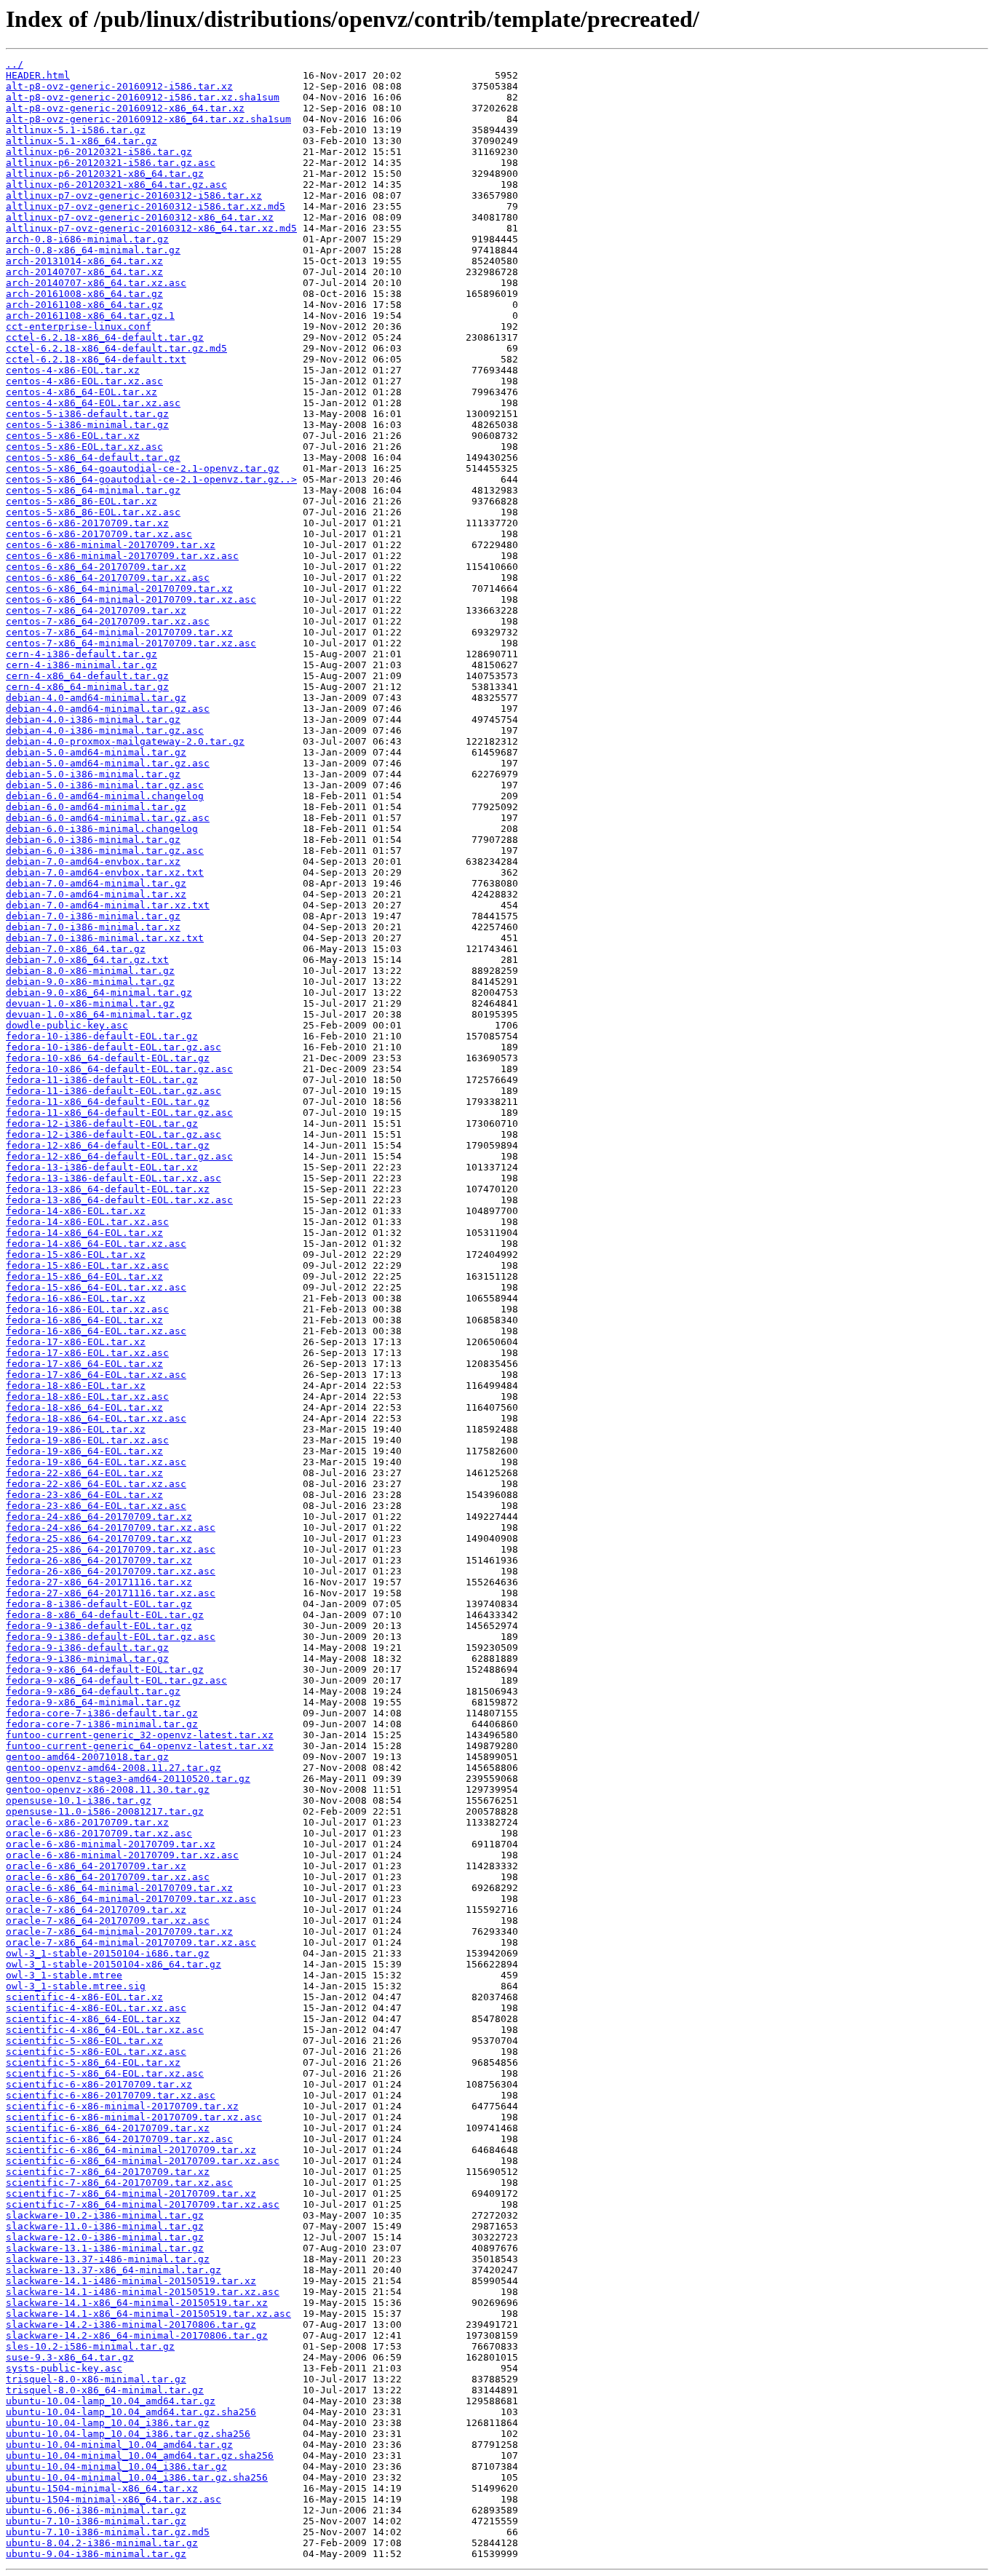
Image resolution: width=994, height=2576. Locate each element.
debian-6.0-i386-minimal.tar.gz (93, 840)
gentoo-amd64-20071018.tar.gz (87, 1757)
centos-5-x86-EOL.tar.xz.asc (84, 447)
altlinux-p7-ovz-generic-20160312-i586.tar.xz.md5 (146, 206)
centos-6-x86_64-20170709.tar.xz (96, 567)
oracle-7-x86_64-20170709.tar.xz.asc (108, 1921)
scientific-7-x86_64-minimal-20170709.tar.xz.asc (143, 2204)
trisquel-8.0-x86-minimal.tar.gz (96, 2379)
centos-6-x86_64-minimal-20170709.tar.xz (119, 588)
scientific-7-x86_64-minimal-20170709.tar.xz (131, 2193)
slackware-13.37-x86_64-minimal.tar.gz (114, 2270)
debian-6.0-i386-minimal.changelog (102, 829)
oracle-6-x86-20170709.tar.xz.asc (99, 1833)
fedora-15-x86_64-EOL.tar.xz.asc (96, 1287)
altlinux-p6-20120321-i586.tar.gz (99, 152)
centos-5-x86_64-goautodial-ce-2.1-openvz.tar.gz (143, 468)
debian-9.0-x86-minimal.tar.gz (90, 982)
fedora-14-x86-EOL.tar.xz (76, 1211)
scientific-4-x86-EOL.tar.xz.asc (96, 2008)
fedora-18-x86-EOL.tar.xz (76, 1386)
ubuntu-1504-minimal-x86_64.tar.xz (102, 2488)
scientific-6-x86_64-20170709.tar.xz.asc (119, 2139)
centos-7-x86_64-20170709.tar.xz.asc (108, 621)
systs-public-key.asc (64, 2368)
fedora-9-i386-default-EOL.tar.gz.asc (111, 1637)
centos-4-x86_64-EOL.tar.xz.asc (93, 403)
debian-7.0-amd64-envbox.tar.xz (93, 861)
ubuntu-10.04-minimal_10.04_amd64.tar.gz (119, 2445)
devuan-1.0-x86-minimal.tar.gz (90, 1003)
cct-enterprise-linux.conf (79, 326)
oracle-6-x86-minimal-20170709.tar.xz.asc (122, 1855)
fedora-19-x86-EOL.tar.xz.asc (87, 1440)
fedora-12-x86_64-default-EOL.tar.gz (108, 1145)
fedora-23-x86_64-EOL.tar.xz (84, 1495)
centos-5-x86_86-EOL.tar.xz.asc (93, 512)
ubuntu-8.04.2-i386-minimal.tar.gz (102, 2543)
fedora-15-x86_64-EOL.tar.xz (84, 1276)
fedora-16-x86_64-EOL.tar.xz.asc (96, 1331)
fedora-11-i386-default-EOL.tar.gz (102, 1080)
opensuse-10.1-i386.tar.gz (79, 1800)
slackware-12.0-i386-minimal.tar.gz (105, 2237)
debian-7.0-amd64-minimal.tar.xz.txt (108, 905)
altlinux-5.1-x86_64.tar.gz (81, 141)
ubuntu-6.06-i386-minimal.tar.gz (96, 2510)
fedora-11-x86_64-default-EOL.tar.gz (108, 1102)
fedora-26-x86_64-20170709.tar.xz (99, 1560)
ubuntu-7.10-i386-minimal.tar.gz (96, 2521)
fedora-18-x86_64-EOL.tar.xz (84, 1407)
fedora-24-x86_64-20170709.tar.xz (99, 1517)
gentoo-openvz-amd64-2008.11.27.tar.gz (114, 1768)
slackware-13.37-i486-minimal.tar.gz (108, 2259)
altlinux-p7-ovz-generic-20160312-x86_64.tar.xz (140, 217)
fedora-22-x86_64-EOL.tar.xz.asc (96, 1484)
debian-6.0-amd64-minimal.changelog (105, 796)
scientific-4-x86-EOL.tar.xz (84, 1997)
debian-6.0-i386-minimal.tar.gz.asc (105, 851)
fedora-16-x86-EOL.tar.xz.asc (87, 1309)
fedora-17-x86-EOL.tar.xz (76, 1342)
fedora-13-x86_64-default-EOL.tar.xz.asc (119, 1200)
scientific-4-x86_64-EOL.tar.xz (93, 2019)
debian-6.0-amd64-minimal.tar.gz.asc (108, 818)
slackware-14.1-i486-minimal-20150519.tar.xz (131, 2281)
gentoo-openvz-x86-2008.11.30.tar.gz (108, 1790)
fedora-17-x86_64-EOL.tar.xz (84, 1364)
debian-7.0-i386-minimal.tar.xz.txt (105, 938)
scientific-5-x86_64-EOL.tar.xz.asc (105, 2073)
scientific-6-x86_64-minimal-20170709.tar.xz (131, 2150)
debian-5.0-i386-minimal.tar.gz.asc (105, 785)
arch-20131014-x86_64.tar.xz (84, 261)
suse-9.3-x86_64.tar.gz (70, 2357)
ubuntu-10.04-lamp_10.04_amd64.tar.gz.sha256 (131, 2412)
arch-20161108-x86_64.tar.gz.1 (90, 316)
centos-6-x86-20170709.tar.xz (87, 523)
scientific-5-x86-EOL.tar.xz (84, 2041)
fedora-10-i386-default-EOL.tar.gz (102, 1036)
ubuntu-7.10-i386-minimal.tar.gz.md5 (108, 2532)
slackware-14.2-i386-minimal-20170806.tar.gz (131, 2325)
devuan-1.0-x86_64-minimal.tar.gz (99, 1014)
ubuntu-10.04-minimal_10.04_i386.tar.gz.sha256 (137, 2477)
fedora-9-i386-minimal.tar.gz (87, 1658)
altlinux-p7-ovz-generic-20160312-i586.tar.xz (134, 195)
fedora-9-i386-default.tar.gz (87, 1648)
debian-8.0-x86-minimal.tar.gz (90, 971)
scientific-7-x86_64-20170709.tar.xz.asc (119, 2183)
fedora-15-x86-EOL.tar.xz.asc (87, 1265)
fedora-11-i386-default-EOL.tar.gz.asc (114, 1091)
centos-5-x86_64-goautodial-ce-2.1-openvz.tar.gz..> (151, 479)
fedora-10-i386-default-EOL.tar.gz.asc (114, 1047)
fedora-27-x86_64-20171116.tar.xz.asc (111, 1593)
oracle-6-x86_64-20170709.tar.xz (96, 1866)
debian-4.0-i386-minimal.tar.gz (93, 720)
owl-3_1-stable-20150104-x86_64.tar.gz (114, 1964)
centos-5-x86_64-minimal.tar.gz (93, 490)
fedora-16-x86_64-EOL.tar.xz (84, 1320)
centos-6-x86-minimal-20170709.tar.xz (111, 545)
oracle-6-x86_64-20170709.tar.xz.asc (108, 1877)
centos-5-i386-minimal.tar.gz (87, 425)
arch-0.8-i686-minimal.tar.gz (87, 239)
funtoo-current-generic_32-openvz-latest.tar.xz (140, 1735)
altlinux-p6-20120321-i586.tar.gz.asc (111, 163)
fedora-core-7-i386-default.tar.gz (102, 1713)
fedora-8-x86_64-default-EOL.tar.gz (105, 1615)
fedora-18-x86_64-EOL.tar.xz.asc (96, 1418)
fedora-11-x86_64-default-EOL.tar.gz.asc (119, 1113)
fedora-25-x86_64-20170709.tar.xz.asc (111, 1549)
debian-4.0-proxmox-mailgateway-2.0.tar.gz (125, 741)
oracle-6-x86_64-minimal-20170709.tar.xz (119, 1888)
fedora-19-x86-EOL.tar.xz (76, 1429)
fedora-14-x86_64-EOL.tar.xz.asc (96, 1244)
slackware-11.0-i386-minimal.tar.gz (105, 2226)
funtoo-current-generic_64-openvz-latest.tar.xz (140, 1746)
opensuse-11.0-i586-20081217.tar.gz (105, 1811)
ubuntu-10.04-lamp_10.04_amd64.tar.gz (111, 2401)
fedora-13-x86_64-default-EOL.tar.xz (108, 1189)
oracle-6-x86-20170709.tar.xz (87, 1822)
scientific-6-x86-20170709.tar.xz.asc (111, 2095)
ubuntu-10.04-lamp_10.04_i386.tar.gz (108, 2423)
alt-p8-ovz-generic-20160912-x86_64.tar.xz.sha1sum (148, 119)
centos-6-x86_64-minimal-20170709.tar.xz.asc (131, 599)
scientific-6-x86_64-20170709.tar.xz (108, 2128)
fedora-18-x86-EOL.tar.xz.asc (87, 1396)
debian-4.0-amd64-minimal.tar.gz (96, 698)
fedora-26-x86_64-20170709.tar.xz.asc (111, 1571)
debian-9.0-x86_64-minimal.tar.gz (99, 992)
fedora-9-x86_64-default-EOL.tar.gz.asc (116, 1680)
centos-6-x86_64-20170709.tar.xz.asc (108, 578)
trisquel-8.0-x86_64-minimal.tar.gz (105, 2390)
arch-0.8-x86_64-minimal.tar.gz (93, 250)
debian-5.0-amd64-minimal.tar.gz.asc (108, 763)
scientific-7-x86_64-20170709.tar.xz (108, 2172)
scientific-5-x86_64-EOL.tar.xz (93, 2062)
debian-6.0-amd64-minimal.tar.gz (96, 807)
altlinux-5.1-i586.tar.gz (76, 130)
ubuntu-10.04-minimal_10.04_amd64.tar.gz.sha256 (140, 2456)
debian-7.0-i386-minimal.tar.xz (93, 927)
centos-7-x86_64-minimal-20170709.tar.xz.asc (131, 643)
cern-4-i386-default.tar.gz (81, 654)
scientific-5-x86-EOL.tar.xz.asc (96, 2052)
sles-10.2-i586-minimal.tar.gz (90, 2346)
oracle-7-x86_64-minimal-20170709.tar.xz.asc (131, 1942)
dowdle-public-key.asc (67, 1025)
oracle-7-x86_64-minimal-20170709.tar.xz (119, 1931)
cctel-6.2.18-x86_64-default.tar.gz (105, 337)
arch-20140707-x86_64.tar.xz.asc (96, 283)
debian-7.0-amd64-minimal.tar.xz (96, 894)
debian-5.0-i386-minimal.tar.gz (93, 774)
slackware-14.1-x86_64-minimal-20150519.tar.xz (137, 2303)
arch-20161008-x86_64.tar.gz (84, 294)
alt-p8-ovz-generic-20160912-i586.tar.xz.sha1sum (143, 97)
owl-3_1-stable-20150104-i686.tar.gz (108, 1953)
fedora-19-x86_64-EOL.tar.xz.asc (96, 1462)
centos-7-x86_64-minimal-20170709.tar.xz (119, 632)
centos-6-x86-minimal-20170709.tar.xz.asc (122, 556)
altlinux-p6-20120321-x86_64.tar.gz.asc (116, 185)
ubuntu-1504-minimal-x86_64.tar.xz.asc (114, 2499)
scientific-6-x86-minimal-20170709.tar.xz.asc (134, 2117)
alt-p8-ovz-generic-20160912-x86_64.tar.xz (125, 108)
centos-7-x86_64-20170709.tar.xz (96, 610)
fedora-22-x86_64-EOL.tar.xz (84, 1473)
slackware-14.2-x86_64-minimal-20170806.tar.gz (137, 2335)
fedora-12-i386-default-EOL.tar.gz (102, 1123)
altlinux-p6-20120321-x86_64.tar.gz (105, 174)
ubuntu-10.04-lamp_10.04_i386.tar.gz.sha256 (128, 2434)
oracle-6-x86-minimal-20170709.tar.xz (111, 1844)
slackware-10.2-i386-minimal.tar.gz (105, 2215)
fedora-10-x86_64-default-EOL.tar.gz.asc (119, 1069)
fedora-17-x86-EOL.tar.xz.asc (87, 1353)
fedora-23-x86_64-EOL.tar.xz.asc (96, 1506)
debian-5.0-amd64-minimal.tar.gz (96, 752)
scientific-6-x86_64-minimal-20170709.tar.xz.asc (143, 2161)
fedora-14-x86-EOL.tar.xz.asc (87, 1222)
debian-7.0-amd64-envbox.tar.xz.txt (105, 872)
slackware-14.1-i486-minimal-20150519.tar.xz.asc (143, 2292)
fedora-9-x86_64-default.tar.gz (93, 1691)
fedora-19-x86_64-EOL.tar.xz (84, 1451)
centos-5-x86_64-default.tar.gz (93, 457)
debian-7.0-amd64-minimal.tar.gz (96, 883)
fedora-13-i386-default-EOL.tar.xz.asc (114, 1178)
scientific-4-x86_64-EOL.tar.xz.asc (105, 2030)
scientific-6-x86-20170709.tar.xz (99, 2084)
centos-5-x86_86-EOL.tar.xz (81, 501)
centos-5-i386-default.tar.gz (87, 414)
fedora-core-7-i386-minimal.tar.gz (102, 1724)
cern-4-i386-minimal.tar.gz (81, 665)
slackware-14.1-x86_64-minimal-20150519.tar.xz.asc (148, 2314)
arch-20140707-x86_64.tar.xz (84, 272)
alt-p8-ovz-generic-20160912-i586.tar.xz (119, 86)
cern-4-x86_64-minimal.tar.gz (87, 687)
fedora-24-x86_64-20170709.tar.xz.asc (111, 1527)
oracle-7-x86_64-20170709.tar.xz (96, 1910)
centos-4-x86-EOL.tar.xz (73, 370)
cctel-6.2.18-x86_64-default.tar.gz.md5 (116, 348)
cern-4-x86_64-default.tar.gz (87, 676)
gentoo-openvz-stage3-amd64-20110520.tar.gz (128, 1779)
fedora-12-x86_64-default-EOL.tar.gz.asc (119, 1156)
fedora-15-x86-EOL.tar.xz (76, 1255)
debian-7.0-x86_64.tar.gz (76, 949)
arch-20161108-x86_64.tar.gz (84, 305)
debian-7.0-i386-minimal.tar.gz (93, 916)
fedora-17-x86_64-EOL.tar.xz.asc (96, 1375)
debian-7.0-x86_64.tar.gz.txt (87, 960)
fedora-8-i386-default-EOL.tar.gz (99, 1604)
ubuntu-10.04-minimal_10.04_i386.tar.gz (116, 2466)
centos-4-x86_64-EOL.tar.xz (81, 392)
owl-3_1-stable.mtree (64, 1975)
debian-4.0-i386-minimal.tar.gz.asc (105, 730)
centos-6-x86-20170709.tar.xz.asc (99, 534)
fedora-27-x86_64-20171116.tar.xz (99, 1582)
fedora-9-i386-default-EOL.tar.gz (99, 1626)
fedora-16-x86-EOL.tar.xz (76, 1298)
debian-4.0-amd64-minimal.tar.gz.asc (108, 709)
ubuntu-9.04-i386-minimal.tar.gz (96, 2554)
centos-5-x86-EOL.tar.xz (73, 436)
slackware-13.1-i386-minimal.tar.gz (105, 2248)
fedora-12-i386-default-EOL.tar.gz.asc (114, 1134)
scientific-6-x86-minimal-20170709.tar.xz (122, 2106)
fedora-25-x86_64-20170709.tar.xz (99, 1538)
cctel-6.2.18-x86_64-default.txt (96, 359)
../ (15, 64)
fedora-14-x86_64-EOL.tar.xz (84, 1233)
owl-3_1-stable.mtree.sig (76, 1986)
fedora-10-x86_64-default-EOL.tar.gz (108, 1058)
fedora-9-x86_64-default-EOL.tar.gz (105, 1669)
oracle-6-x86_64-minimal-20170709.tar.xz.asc (131, 1899)
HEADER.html (38, 75)
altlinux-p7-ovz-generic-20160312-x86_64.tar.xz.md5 (151, 228)
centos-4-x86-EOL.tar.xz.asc (84, 381)
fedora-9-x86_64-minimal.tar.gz (93, 1702)
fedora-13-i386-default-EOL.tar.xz (102, 1167)
